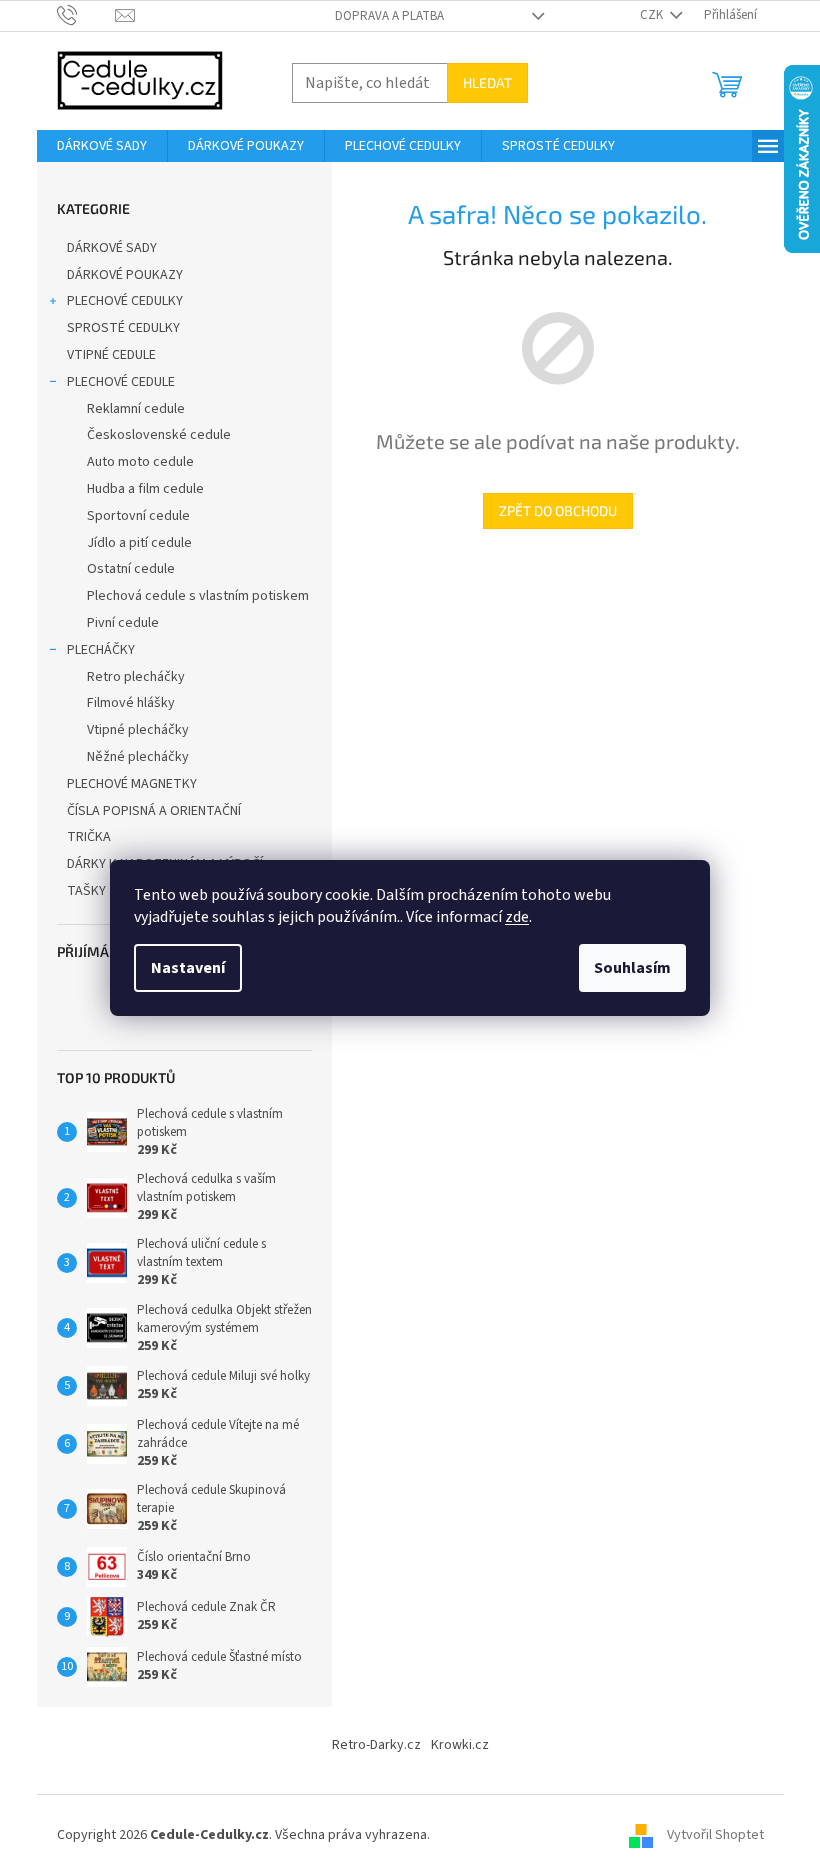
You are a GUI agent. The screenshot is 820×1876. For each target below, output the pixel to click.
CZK (653, 15)
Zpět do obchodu (558, 510)
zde (517, 917)
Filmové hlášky (131, 703)
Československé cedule (159, 435)
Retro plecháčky (136, 677)
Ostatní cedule (131, 569)
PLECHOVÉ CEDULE (121, 382)
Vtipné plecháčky (138, 730)
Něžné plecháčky (138, 757)
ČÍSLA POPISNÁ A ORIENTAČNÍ (154, 811)
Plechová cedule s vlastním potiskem (198, 596)
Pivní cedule (123, 623)
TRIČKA (89, 837)
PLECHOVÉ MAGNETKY (132, 784)
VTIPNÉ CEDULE (111, 355)
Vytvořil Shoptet (715, 1835)
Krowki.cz (460, 1745)
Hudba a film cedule (145, 489)
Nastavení (188, 968)
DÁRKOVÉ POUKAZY (125, 275)
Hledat (487, 82)
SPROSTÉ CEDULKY (123, 328)
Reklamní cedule (136, 409)
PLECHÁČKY (101, 650)
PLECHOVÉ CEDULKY (125, 301)
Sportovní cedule (138, 516)
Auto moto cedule (140, 462)
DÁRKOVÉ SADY (112, 248)
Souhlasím (632, 968)
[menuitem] (102, 146)
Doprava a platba (389, 16)
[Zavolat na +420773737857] (86, 15)
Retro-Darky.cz (376, 1745)
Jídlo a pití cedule (139, 543)
